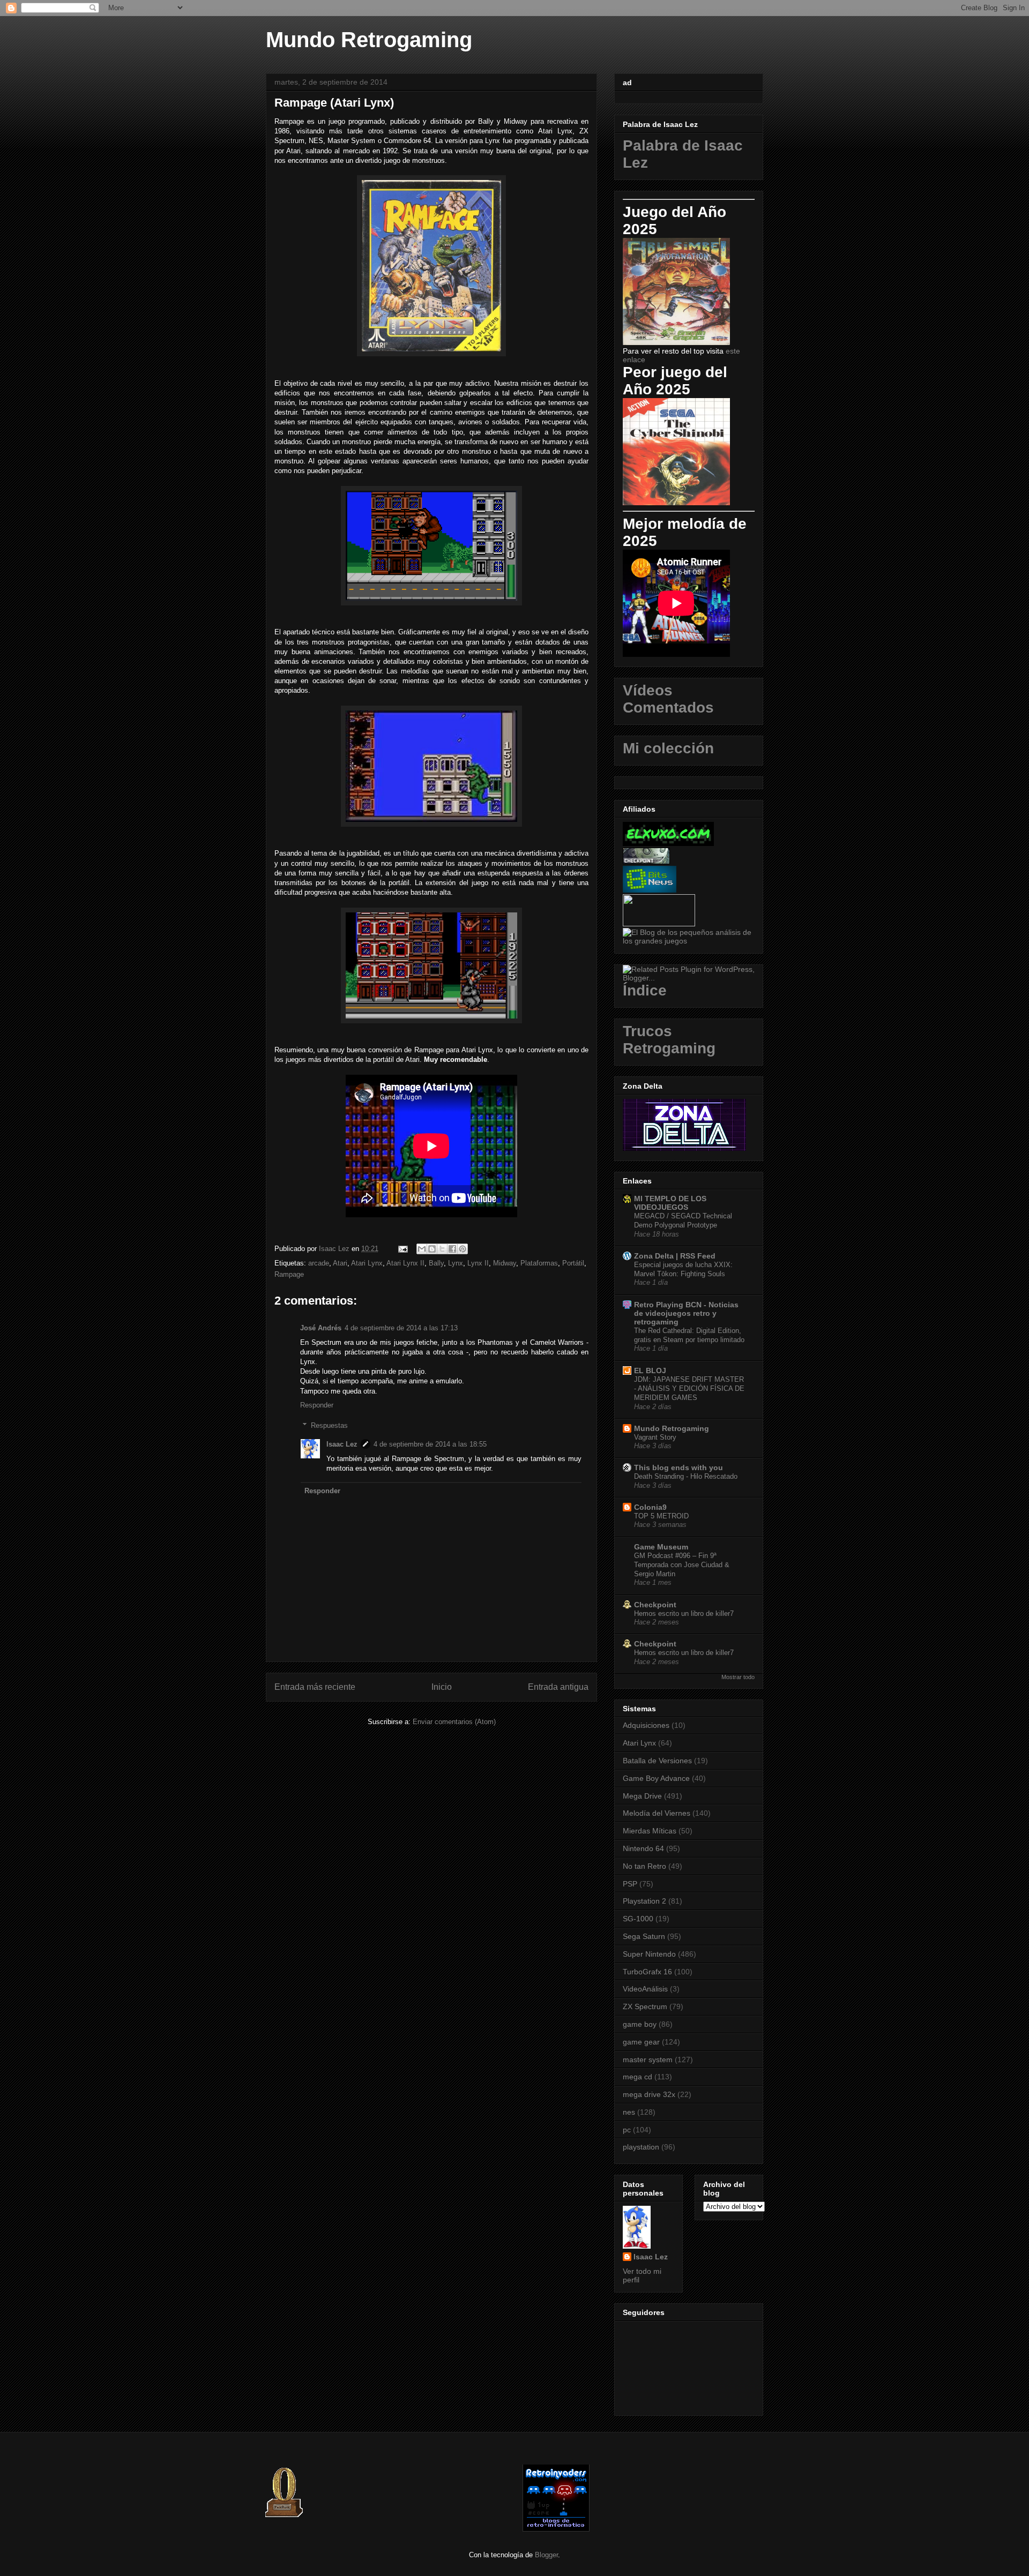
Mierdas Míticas (650, 1831)
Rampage (289, 1274)
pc (627, 2130)
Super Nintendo (649, 1954)
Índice (645, 990)
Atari (340, 1263)
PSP (630, 1884)
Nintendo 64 (643, 1848)
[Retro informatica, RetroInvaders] (556, 2529)
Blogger (546, 2555)
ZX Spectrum (645, 2006)
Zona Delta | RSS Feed (675, 1256)
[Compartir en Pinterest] (463, 1249)
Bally (436, 1263)
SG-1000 (638, 1919)
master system (648, 2060)
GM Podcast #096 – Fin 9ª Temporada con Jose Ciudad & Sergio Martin (682, 1565)
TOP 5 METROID (661, 1516)
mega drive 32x (649, 2094)
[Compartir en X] (442, 1249)
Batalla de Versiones (657, 1761)
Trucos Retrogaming (669, 1040)
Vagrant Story (655, 1437)
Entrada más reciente (315, 1687)
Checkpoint (655, 1605)
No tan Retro (644, 1866)
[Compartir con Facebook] (452, 1249)
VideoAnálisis (645, 1989)
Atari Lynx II (405, 1263)
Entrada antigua (558, 1687)
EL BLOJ (650, 1371)
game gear (641, 2042)
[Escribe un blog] (432, 1249)
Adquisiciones (646, 1725)
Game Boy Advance (656, 1778)
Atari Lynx (367, 1263)
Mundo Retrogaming (369, 40)
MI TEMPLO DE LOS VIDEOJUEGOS (670, 1203)
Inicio (442, 1687)
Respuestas (329, 1425)
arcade (319, 1263)
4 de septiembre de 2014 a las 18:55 (430, 1444)
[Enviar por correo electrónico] (422, 1249)
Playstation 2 (644, 1901)
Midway (505, 1263)
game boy (640, 2024)
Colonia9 (650, 1507)
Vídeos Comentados (668, 699)
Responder (317, 1405)
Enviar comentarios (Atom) (454, 1722)
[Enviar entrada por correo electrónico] (402, 1249)
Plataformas (539, 1263)
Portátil (573, 1263)
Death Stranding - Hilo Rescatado (686, 1476)
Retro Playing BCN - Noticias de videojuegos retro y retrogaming (686, 1313)
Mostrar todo (738, 1677)
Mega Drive (642, 1796)
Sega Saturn (644, 1936)
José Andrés (321, 1328)
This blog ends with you (678, 1467)
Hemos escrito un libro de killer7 (684, 1613)
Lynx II (478, 1263)
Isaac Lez (342, 1444)
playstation (641, 2147)
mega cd (637, 2077)
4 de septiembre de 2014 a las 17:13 (401, 1328)
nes (629, 2112)
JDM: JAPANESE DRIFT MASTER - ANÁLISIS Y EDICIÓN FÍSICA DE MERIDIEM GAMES (689, 1389)
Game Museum (661, 1547)
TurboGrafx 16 (647, 1972)
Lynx (456, 1263)
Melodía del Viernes (657, 1813)
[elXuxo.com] (668, 843)
